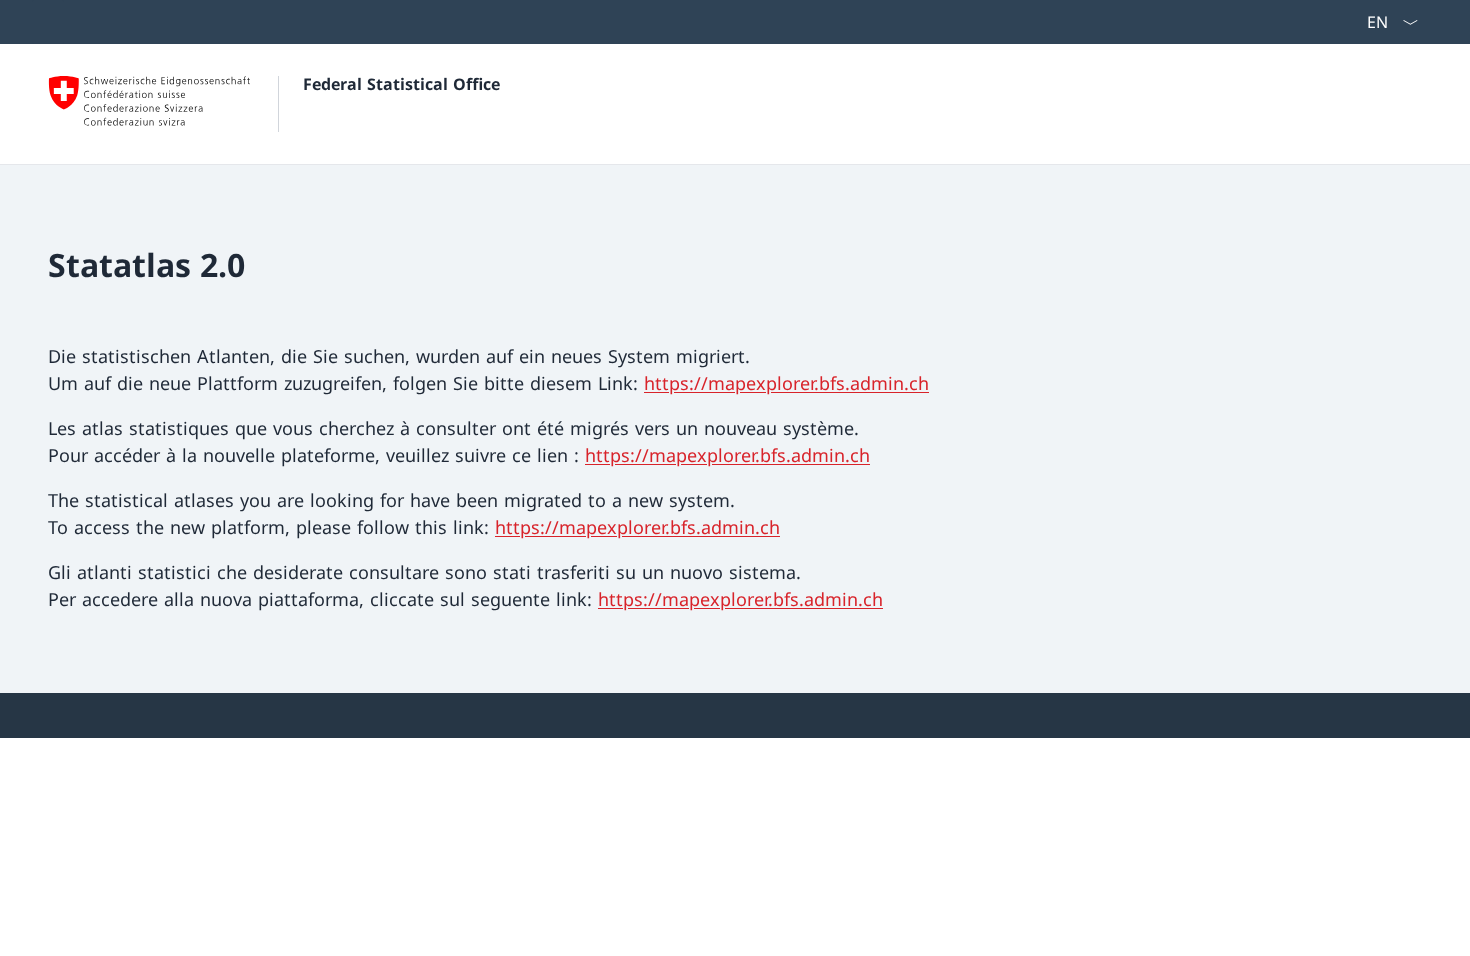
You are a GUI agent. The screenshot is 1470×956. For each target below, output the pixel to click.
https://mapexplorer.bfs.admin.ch (786, 383)
